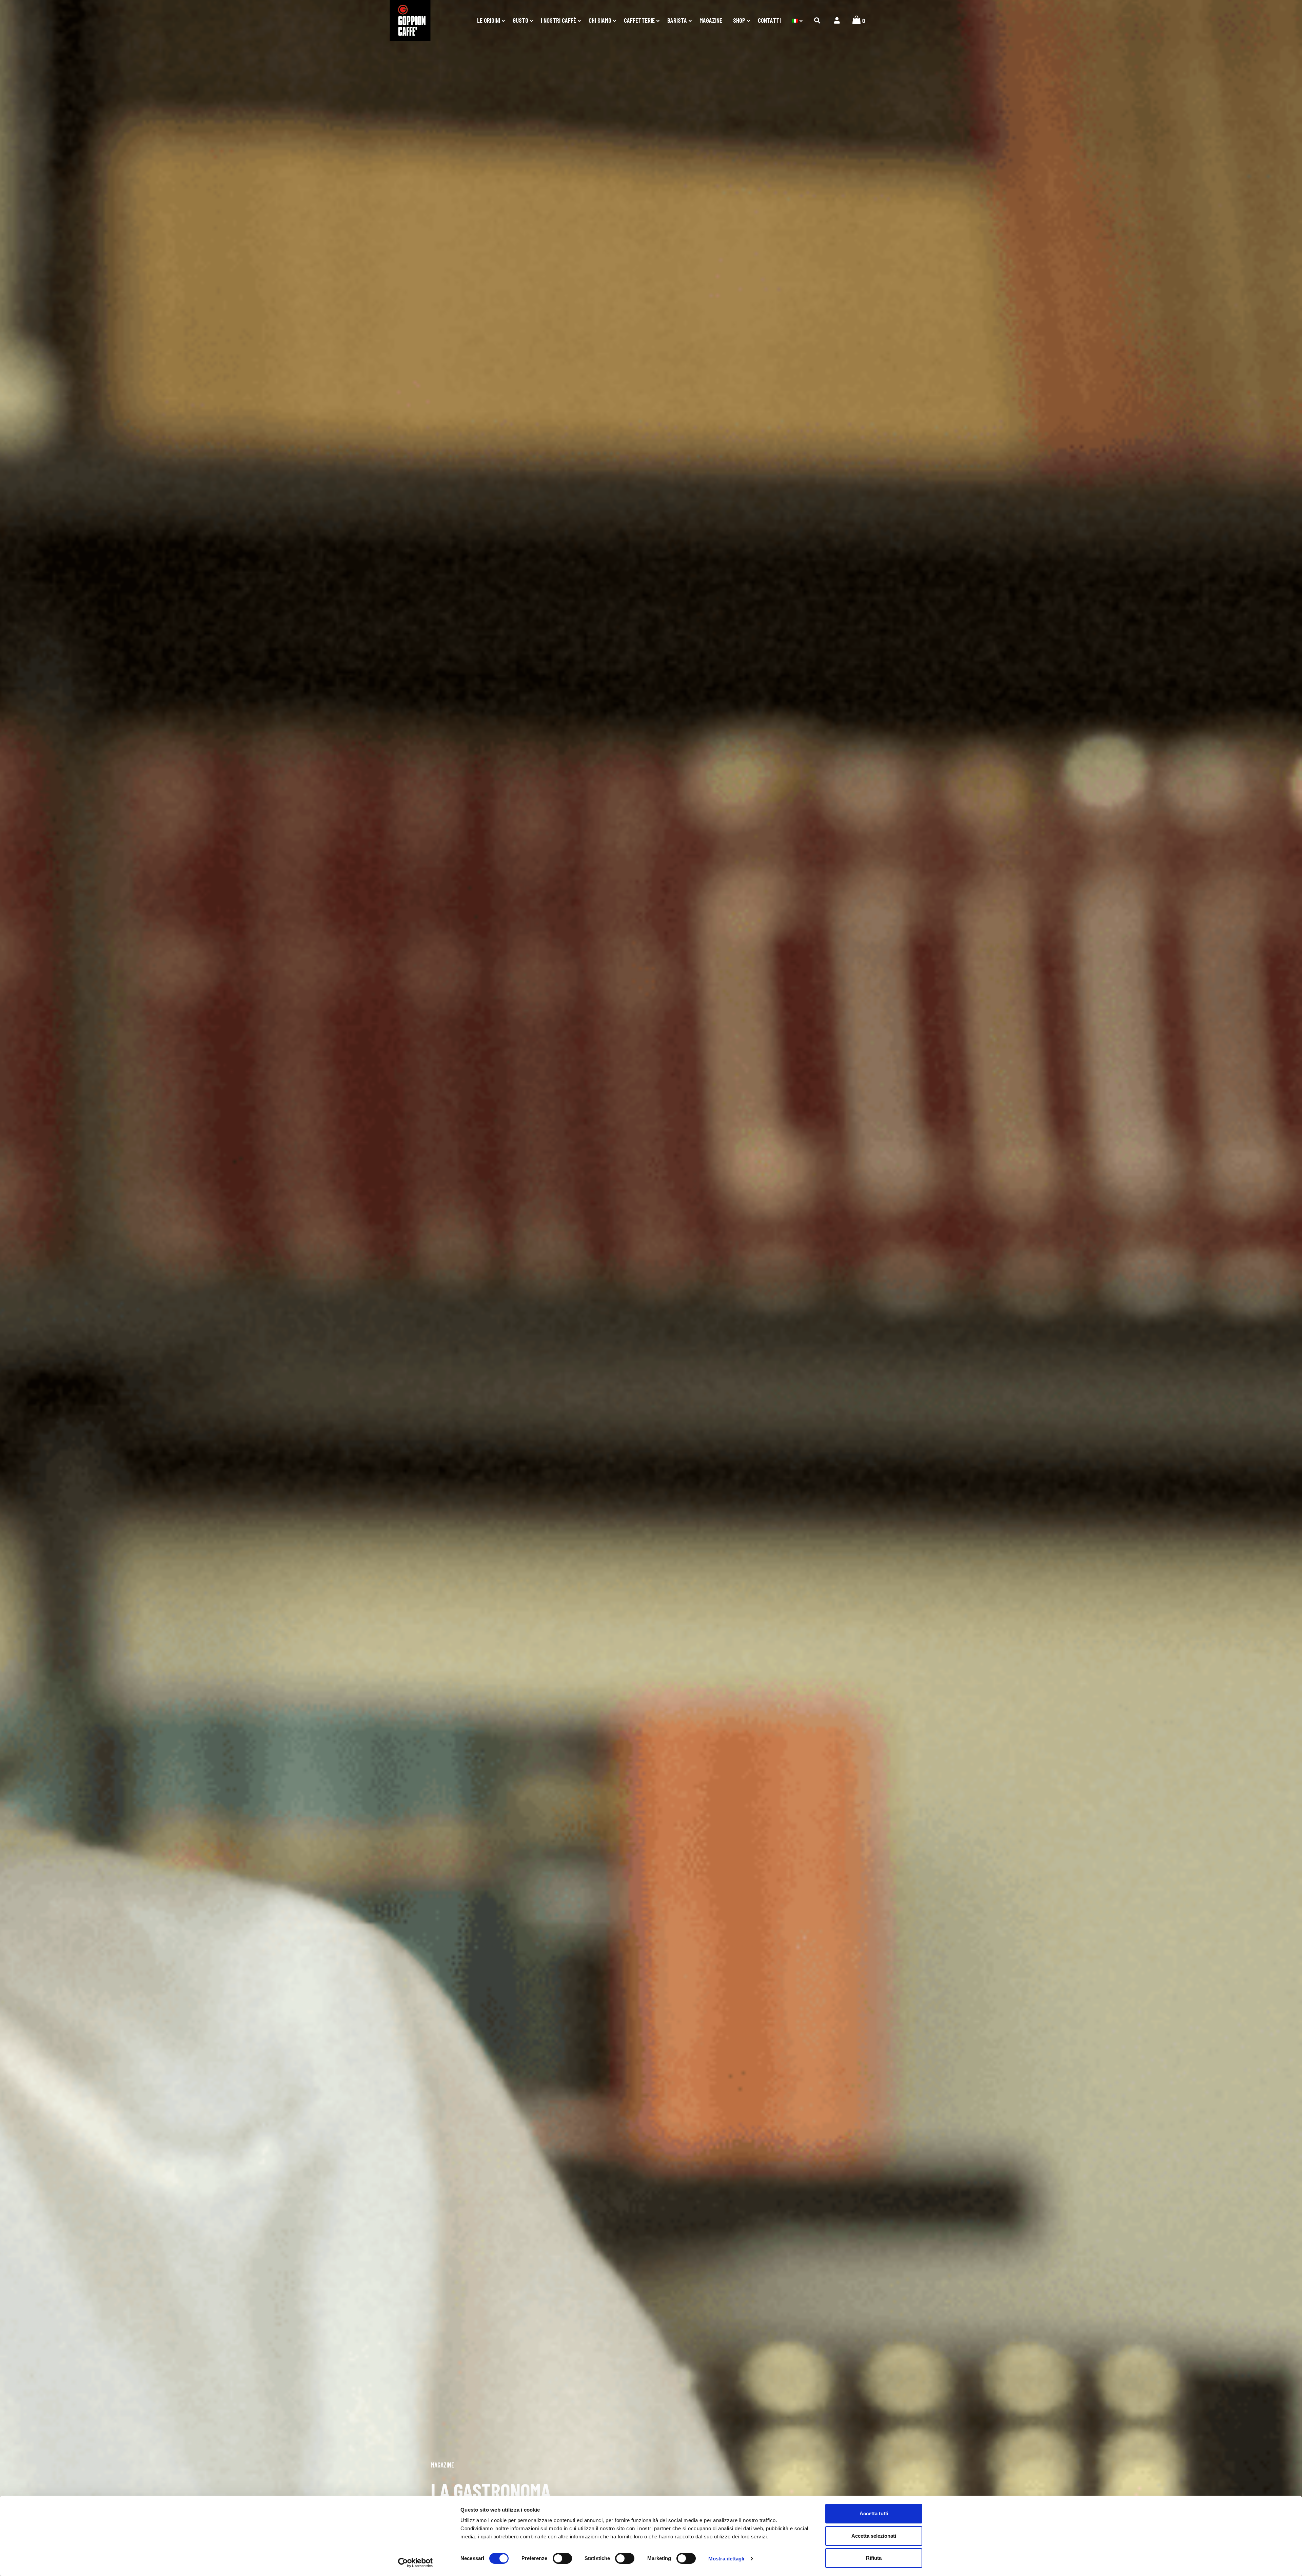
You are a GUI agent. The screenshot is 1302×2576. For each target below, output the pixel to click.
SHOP (739, 20)
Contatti (769, 20)
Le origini (489, 20)
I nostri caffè (558, 20)
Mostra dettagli (726, 2559)
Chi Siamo (600, 20)
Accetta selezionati (874, 2536)
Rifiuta (874, 2558)
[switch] (562, 2558)
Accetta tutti (874, 2513)
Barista (677, 20)
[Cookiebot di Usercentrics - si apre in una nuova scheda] (416, 2563)
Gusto (520, 20)
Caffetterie (639, 20)
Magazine (711, 20)
